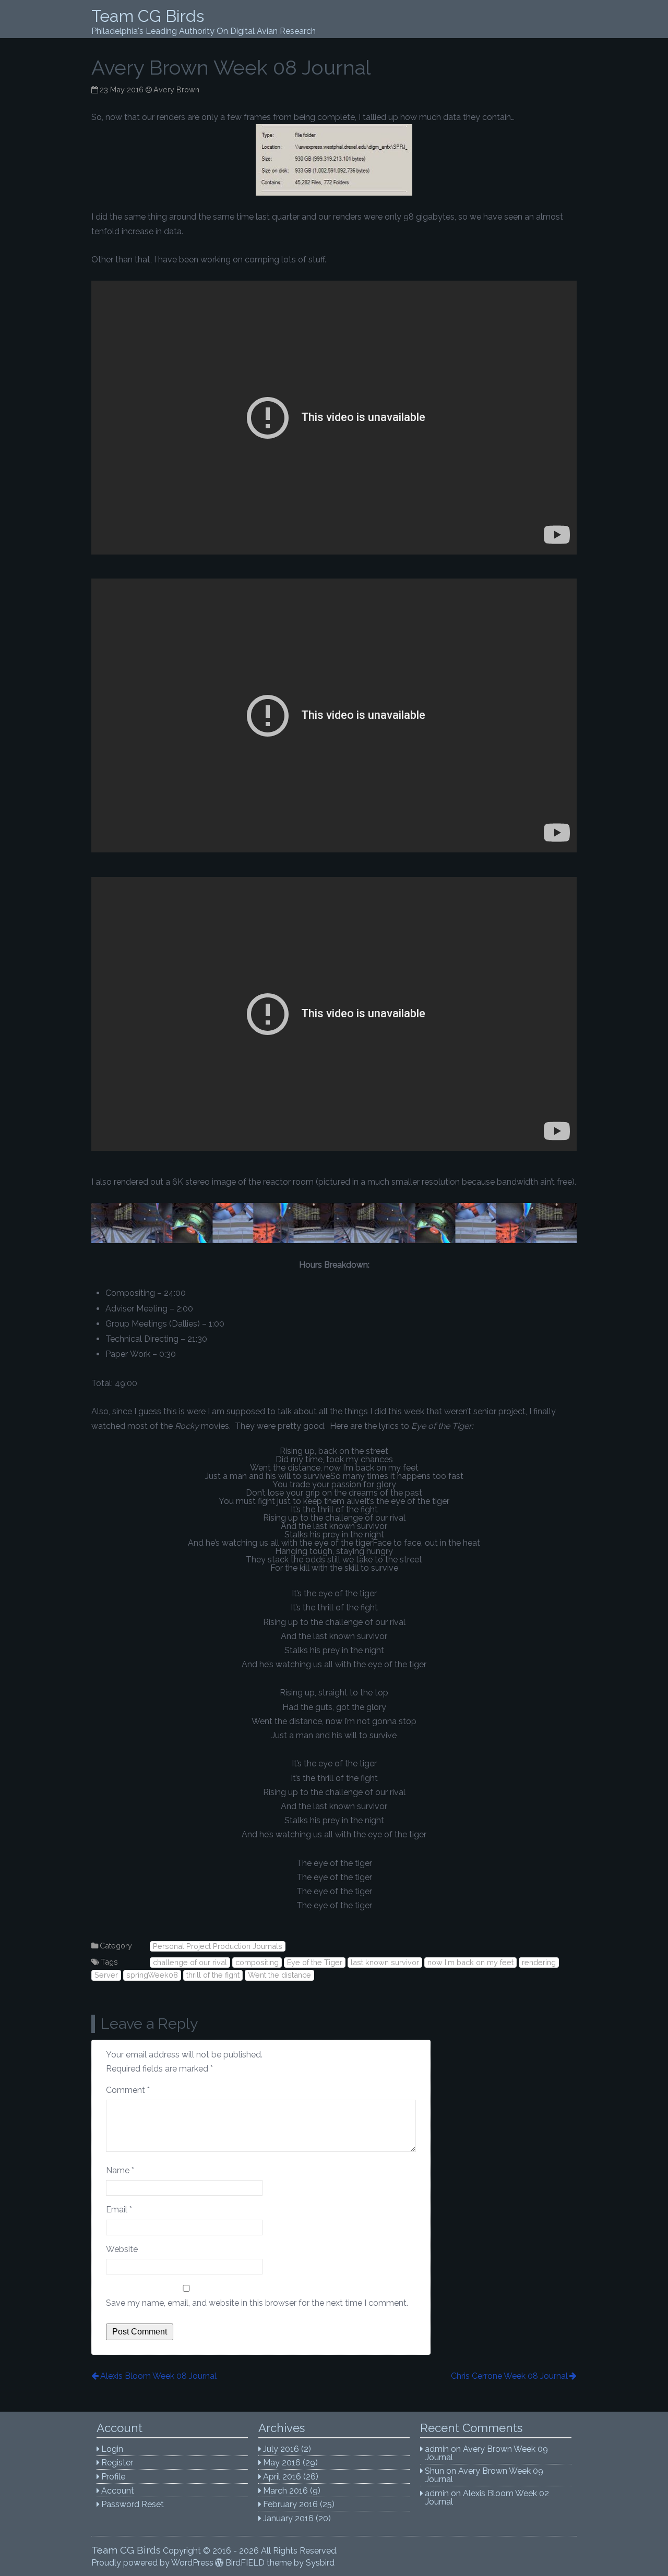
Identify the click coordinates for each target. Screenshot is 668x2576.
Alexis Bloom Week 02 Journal (487, 2497)
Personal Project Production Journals (218, 1946)
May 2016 (282, 2463)
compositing (257, 1962)
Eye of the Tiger (315, 1962)
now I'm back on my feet (470, 1962)
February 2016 (290, 2504)
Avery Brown (176, 89)
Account (118, 2491)
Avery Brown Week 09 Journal (487, 2453)
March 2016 (285, 2491)
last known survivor (385, 1962)
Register (117, 2463)
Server (106, 1975)
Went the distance (279, 1975)
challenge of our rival (190, 1962)
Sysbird (320, 2563)
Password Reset (133, 2504)
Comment (128, 2090)
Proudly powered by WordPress (152, 2563)
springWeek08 (152, 1975)
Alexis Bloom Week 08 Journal (158, 2376)
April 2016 (282, 2477)
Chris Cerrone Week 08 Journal (509, 2376)
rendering (539, 1962)
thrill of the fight (213, 1975)
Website (122, 2249)
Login (112, 2449)
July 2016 (281, 2449)
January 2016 (288, 2518)
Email (119, 2210)
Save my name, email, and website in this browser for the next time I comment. (257, 2303)
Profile (113, 2477)
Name (120, 2170)
